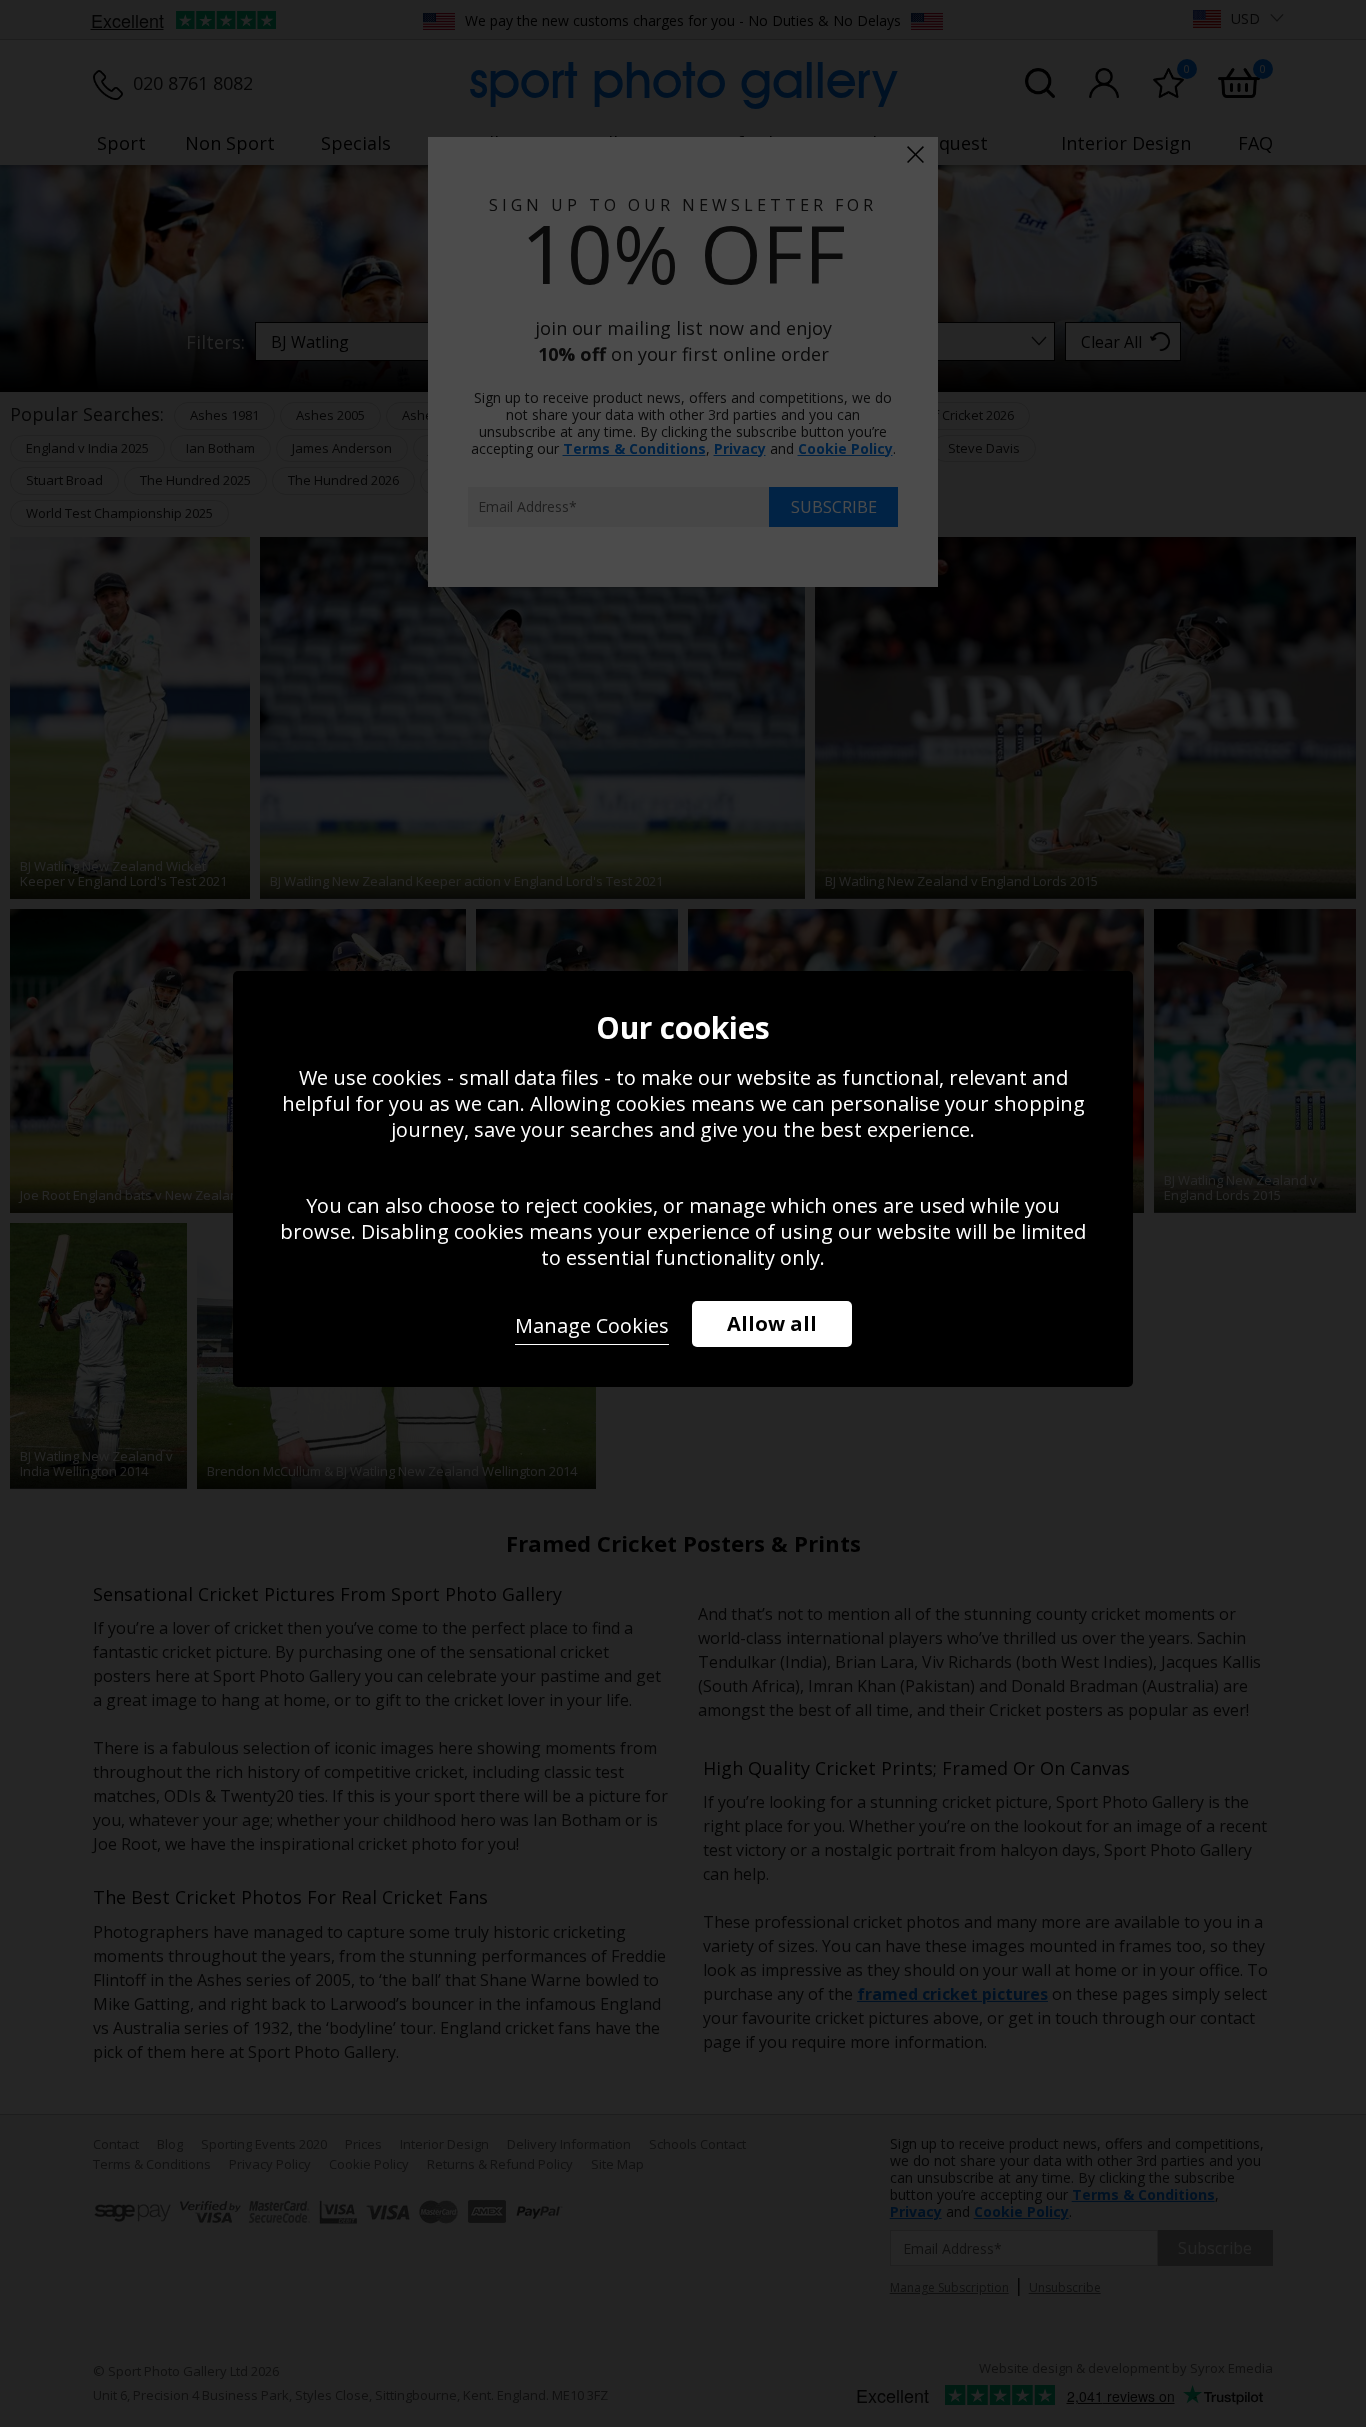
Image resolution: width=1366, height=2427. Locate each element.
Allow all (772, 1323)
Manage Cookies (592, 1325)
